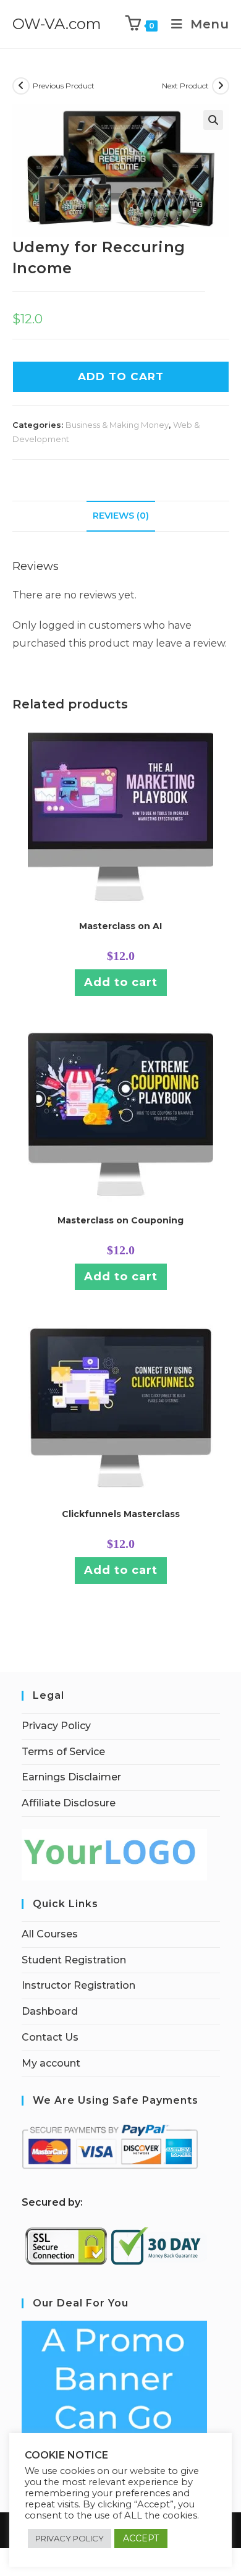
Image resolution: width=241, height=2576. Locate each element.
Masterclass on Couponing (120, 1220)
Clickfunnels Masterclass (121, 1514)
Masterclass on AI (120, 926)
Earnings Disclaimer (71, 1777)
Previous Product (64, 86)
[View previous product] (21, 86)
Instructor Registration (78, 1985)
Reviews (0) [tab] (121, 516)
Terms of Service (63, 1752)
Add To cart (121, 376)
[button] (213, 120)
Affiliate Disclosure (69, 1803)
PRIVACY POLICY (70, 2538)
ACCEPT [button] (141, 2538)
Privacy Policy (56, 1726)
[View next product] (221, 86)
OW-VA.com (57, 24)
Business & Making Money (117, 425)
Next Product (185, 86)
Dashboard (50, 2011)
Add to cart (121, 982)
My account (51, 2063)
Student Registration (74, 1960)
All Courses (50, 1934)
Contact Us (50, 2037)
